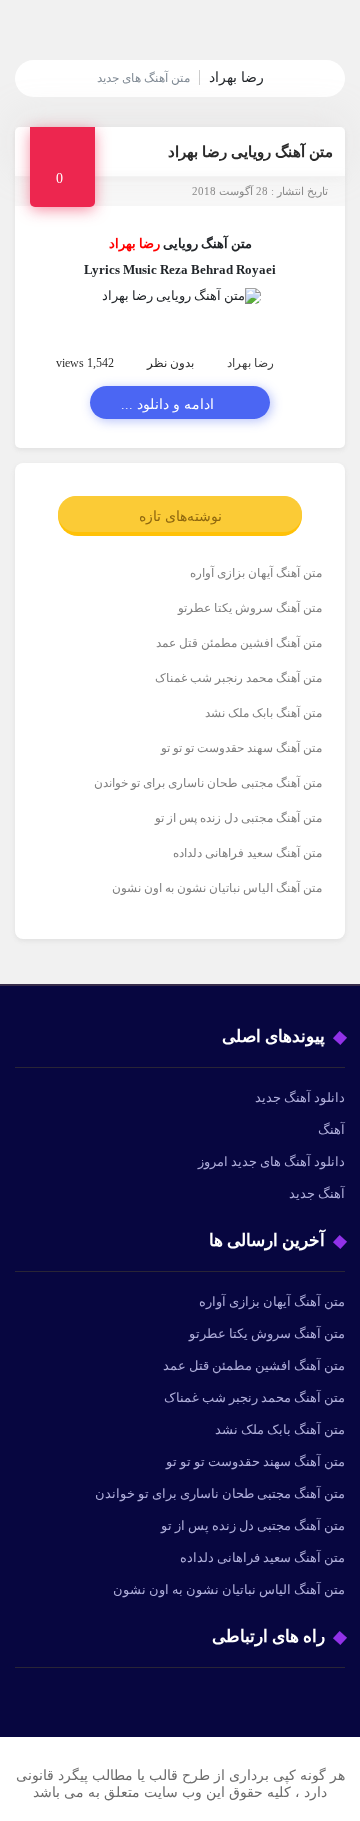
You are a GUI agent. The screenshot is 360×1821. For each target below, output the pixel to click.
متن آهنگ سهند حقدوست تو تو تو (241, 748)
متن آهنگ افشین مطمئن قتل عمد (239, 643)
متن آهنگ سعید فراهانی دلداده (247, 853)
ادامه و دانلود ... (167, 404)
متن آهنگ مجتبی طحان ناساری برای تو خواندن (208, 783)
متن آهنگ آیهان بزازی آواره (256, 573)
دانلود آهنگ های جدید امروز (271, 1161)
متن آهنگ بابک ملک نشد (263, 713)
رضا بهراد (250, 363)
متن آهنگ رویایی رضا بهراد (250, 152)
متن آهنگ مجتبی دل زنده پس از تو (238, 818)
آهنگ (331, 1129)
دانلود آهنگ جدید (300, 1097)
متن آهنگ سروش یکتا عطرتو (250, 608)
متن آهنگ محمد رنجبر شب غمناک (238, 678)
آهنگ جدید (317, 1193)
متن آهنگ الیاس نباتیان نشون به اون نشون (217, 888)
